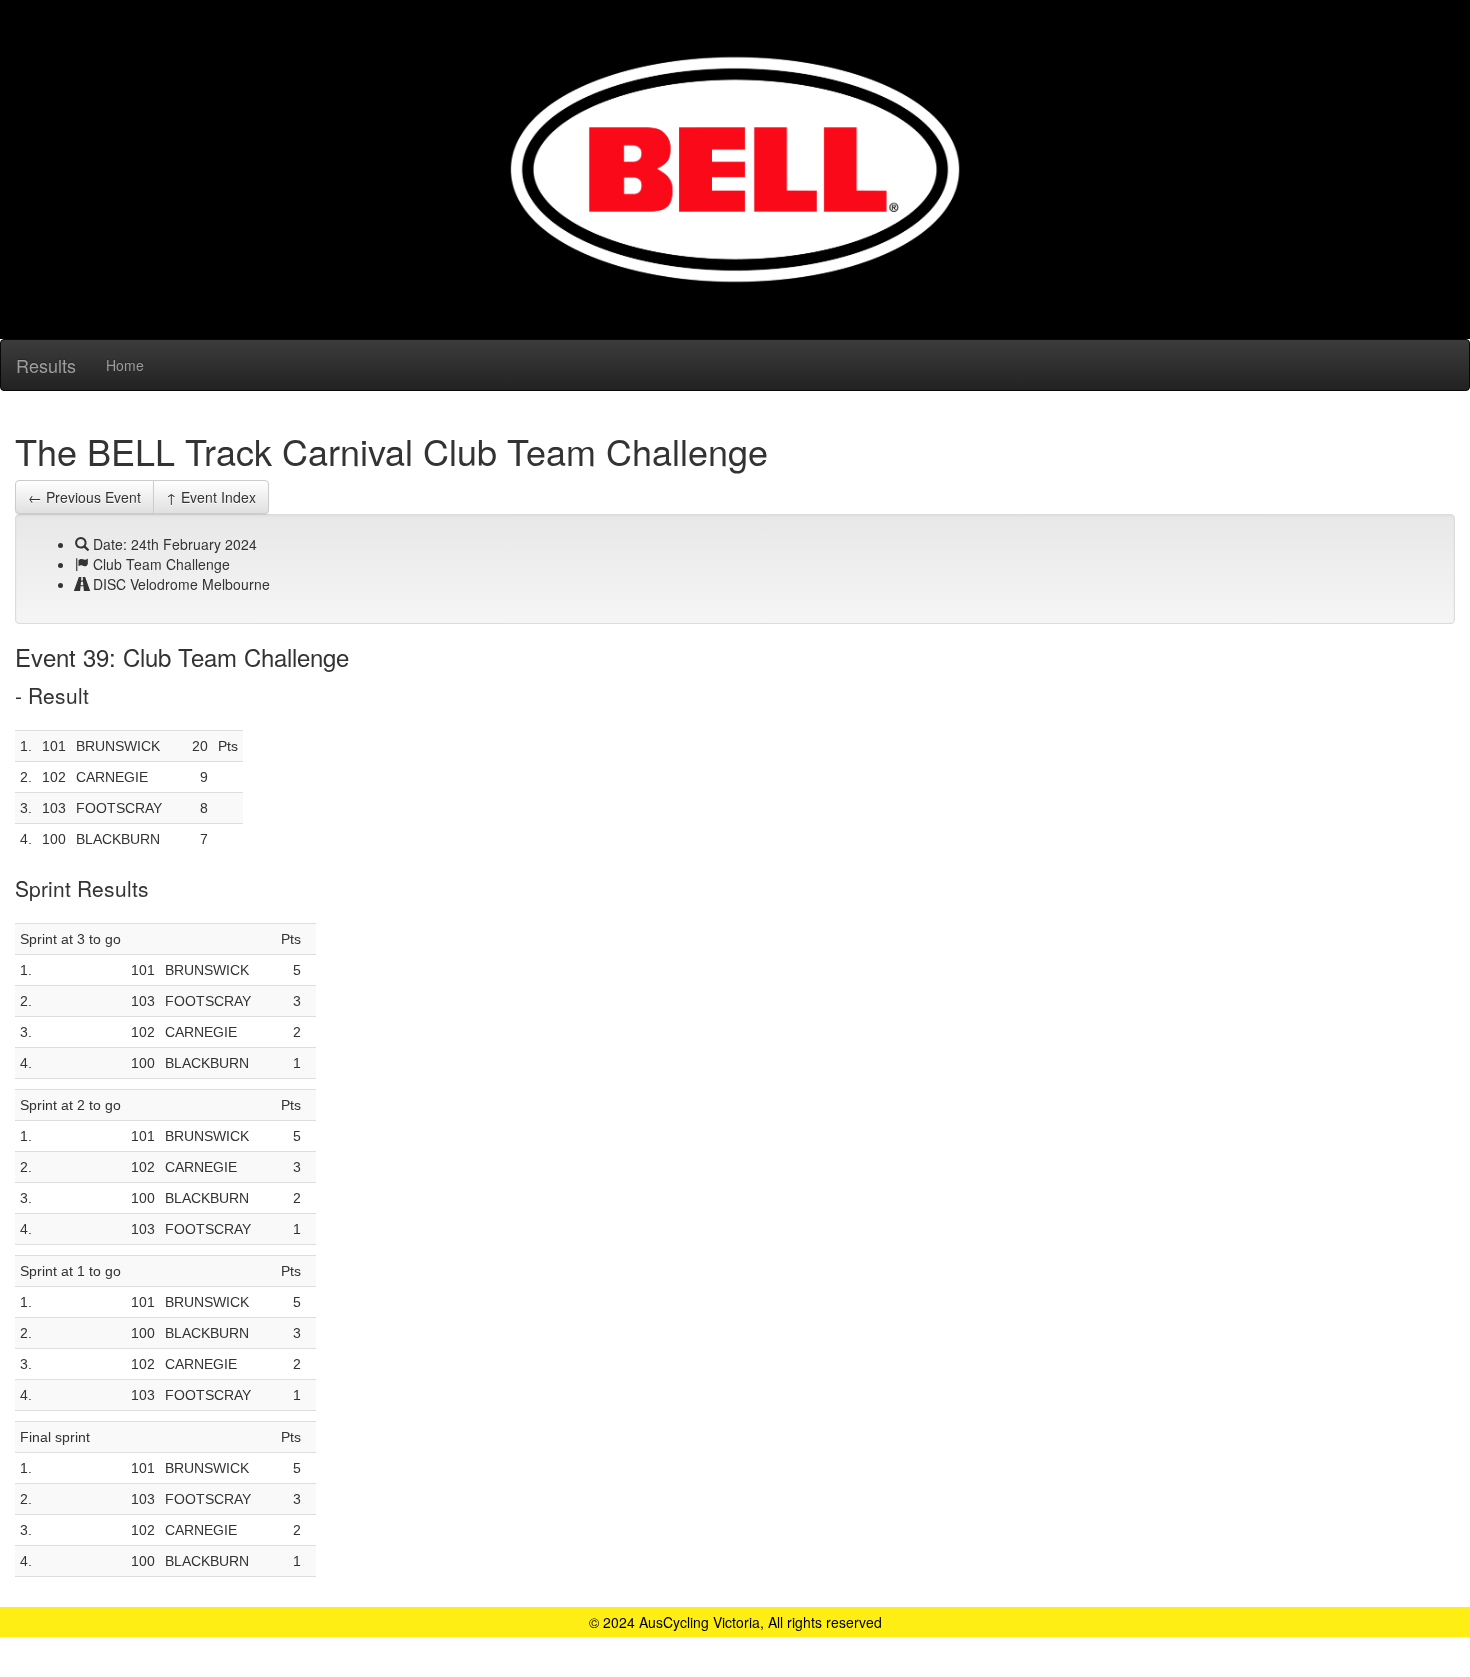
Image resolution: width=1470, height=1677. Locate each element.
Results (46, 365)
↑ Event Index (211, 497)
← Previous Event (84, 497)
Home (125, 365)
